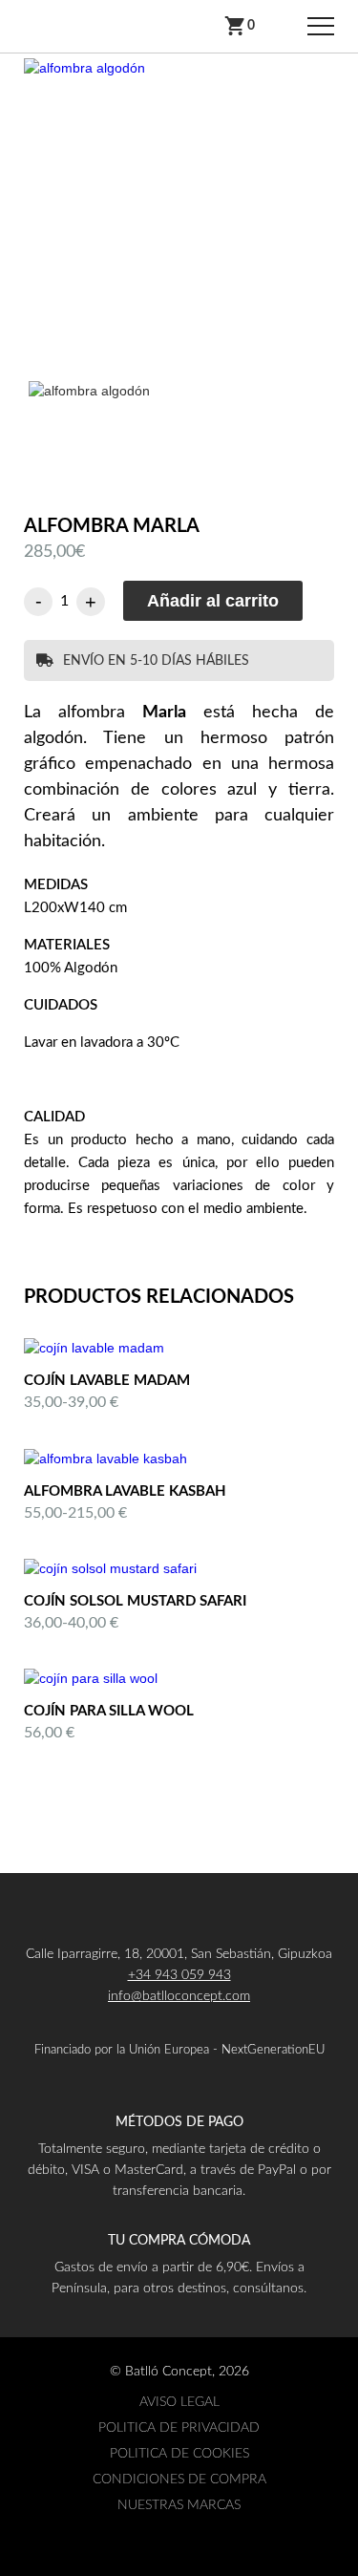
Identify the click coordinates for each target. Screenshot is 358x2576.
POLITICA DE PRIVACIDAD (179, 2428)
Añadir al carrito (213, 601)
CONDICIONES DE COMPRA (179, 2480)
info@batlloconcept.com (179, 1996)
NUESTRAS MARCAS (179, 2505)
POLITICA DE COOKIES (179, 2454)
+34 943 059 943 (179, 1975)
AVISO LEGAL (179, 2402)
